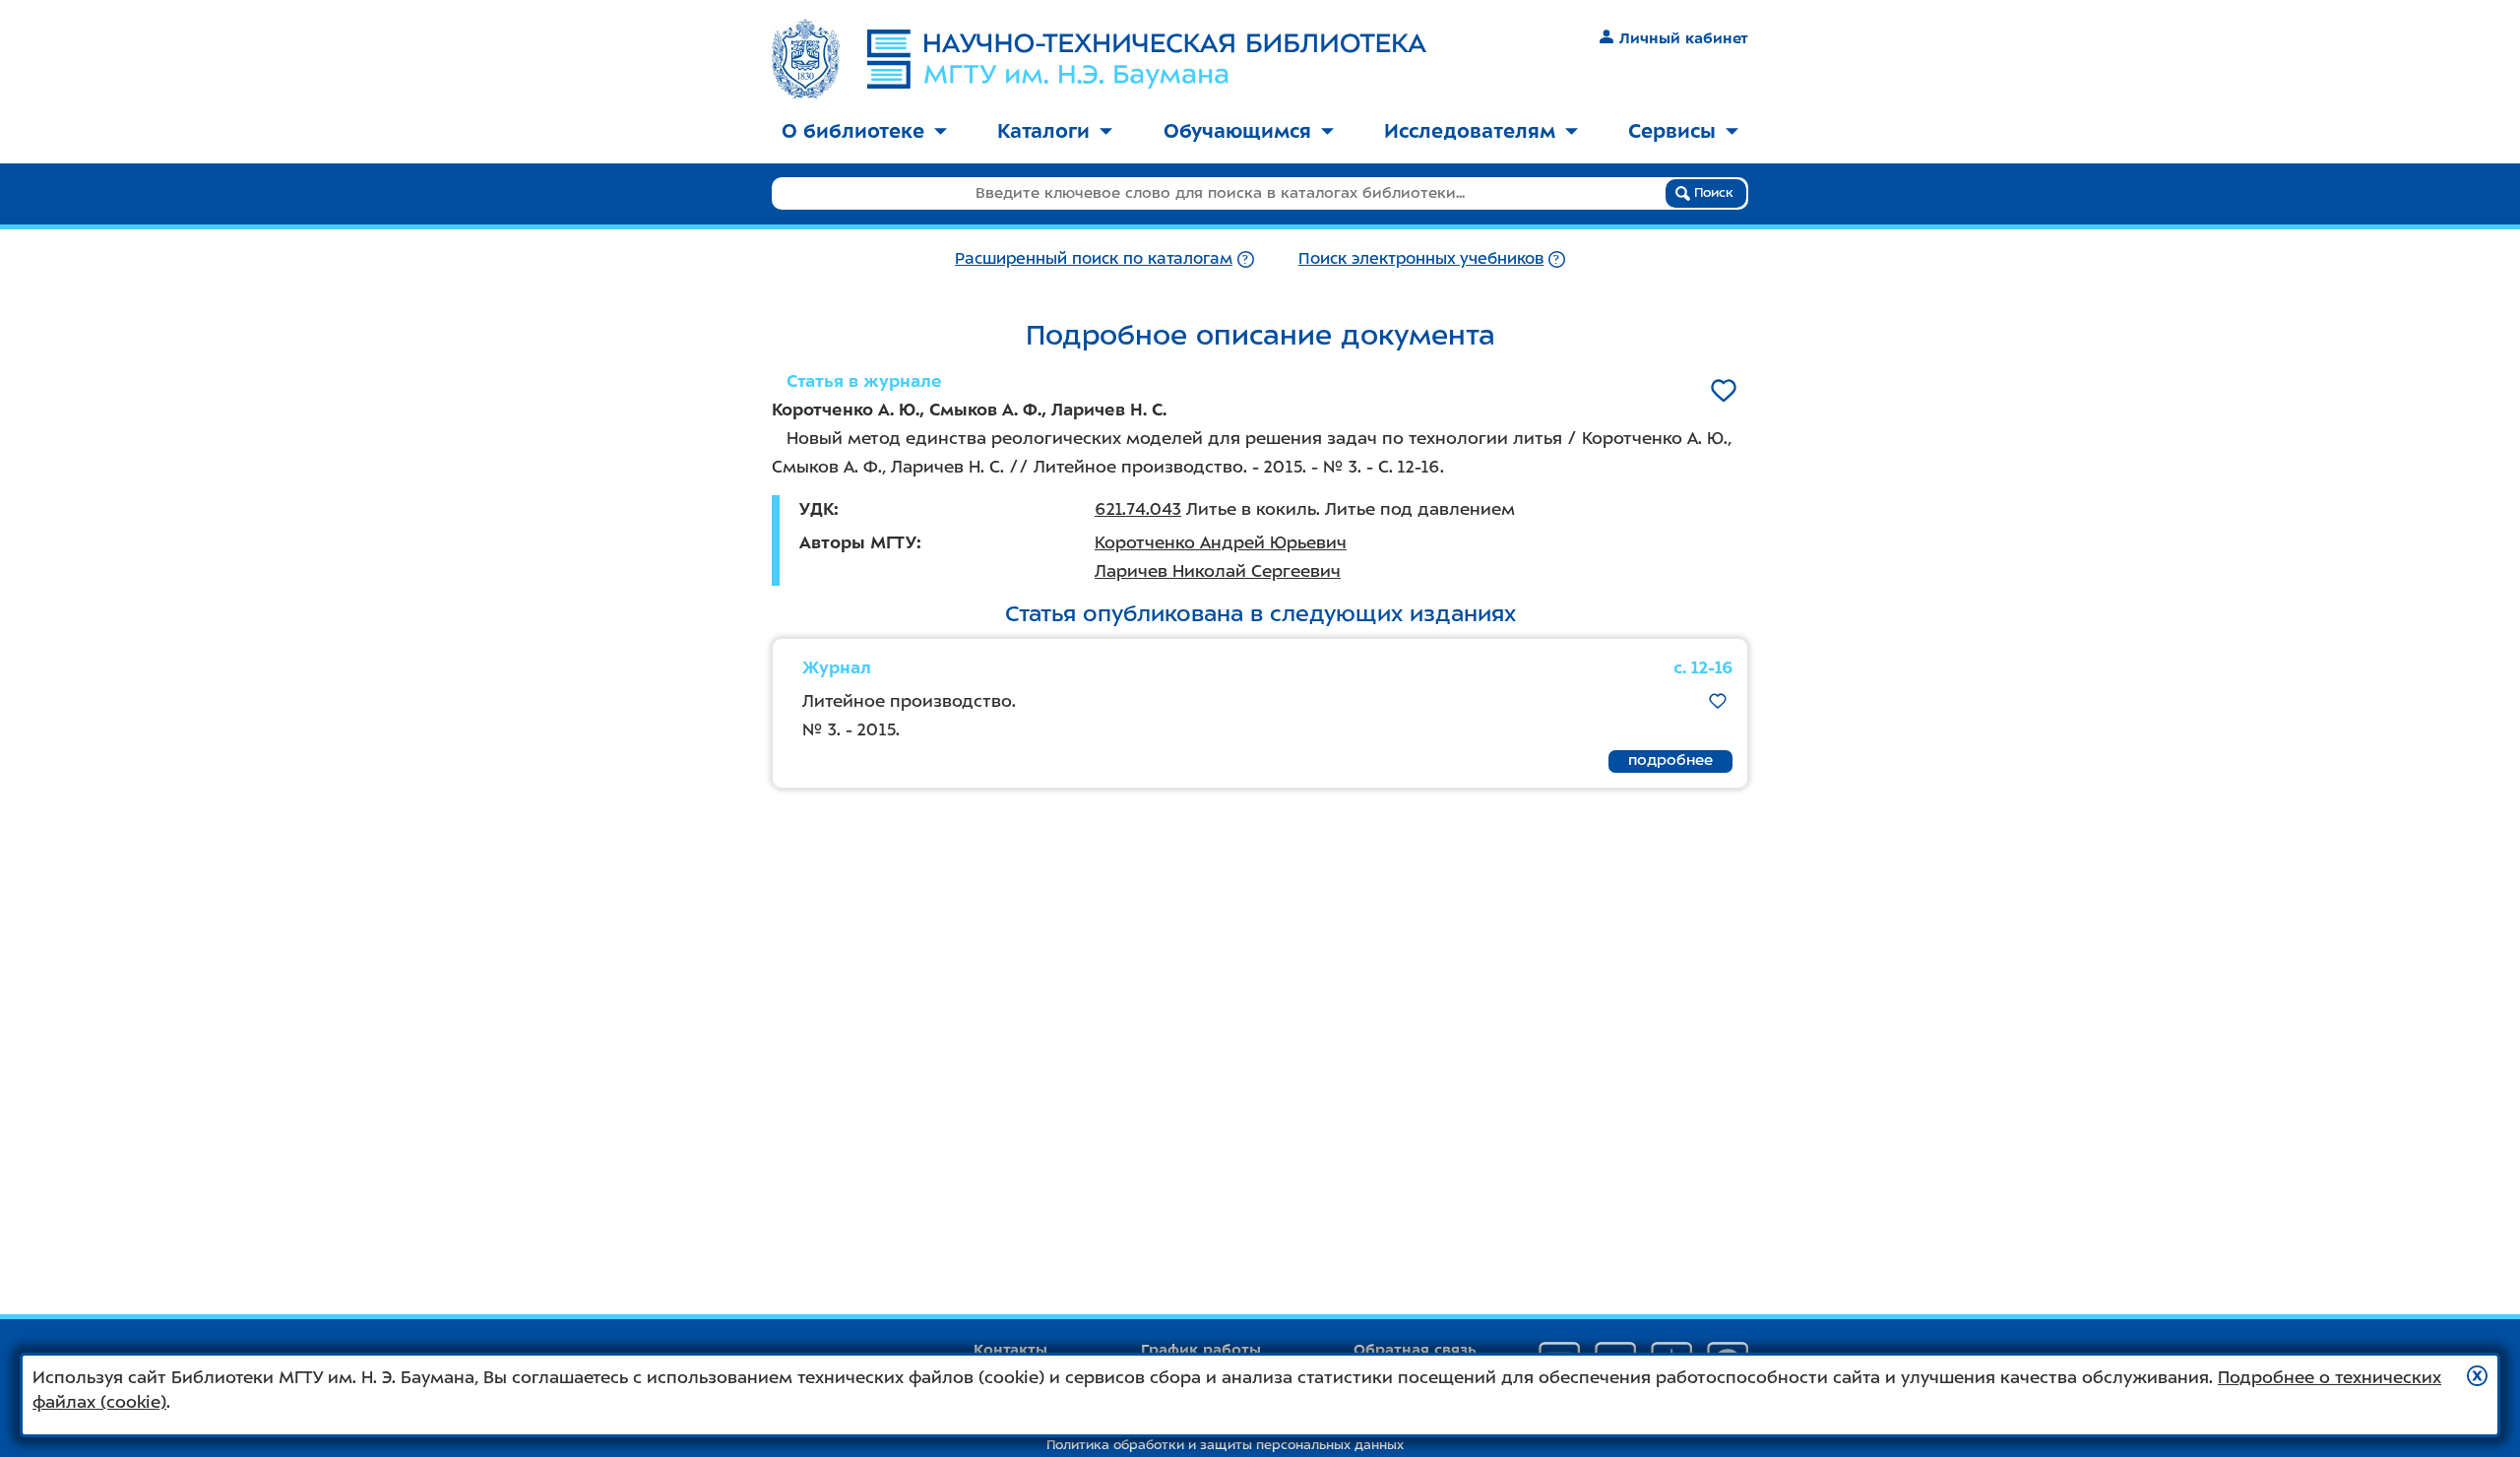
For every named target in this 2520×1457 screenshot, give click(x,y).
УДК (817, 509)
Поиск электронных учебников (1421, 258)
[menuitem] (864, 132)
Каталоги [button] (1043, 131)
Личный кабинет (1684, 38)
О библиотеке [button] (853, 131)
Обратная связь (1415, 1350)
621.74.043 (1138, 509)
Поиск (1712, 192)
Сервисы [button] (1672, 131)
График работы (1201, 1350)
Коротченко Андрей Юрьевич (1221, 542)
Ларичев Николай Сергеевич (1218, 571)
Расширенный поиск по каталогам (1094, 258)
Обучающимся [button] (1237, 131)
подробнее (1670, 760)
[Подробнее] (1246, 258)
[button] (2477, 1376)
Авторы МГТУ (858, 542)
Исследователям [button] (1470, 131)
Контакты (1010, 1350)
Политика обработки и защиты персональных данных (1225, 1445)
